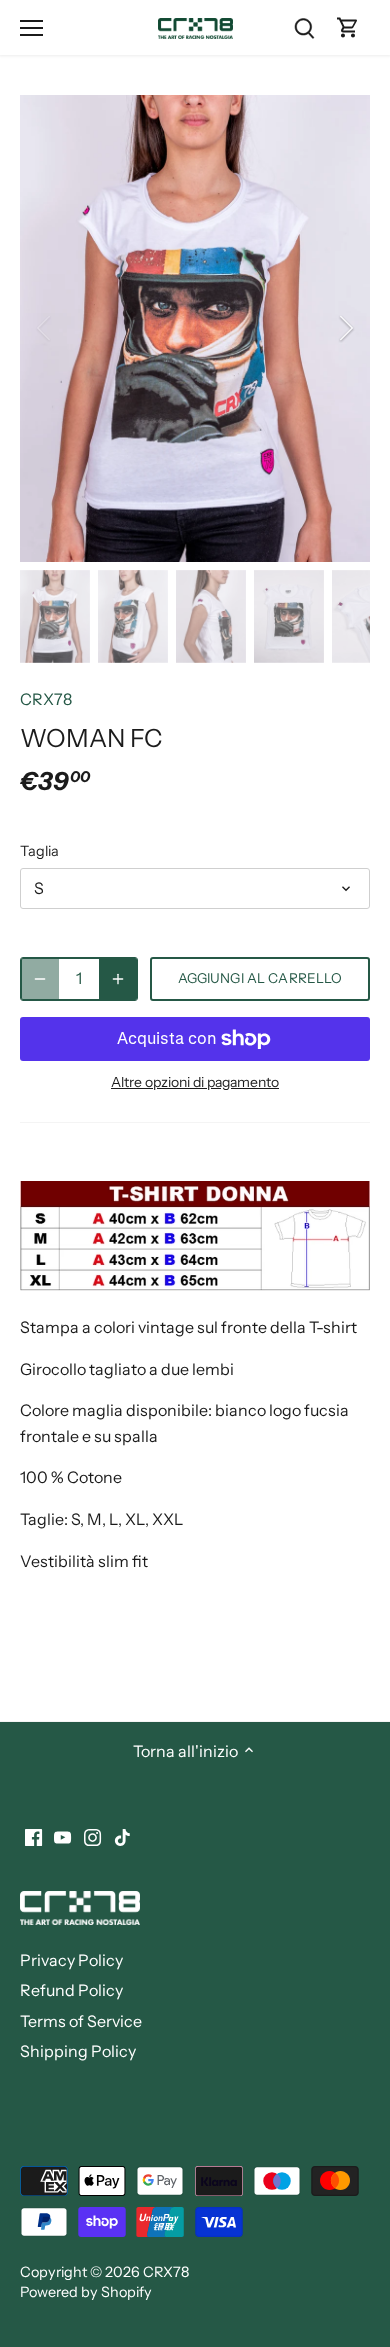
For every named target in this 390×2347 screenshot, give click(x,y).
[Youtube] (62, 1835)
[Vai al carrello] (348, 27)
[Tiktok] (122, 1835)
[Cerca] (304, 27)
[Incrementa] (118, 979)
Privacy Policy (71, 1960)
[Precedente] (45, 328)
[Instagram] (92, 1835)
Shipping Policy (78, 2051)
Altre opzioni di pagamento (195, 1082)
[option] (195, 328)
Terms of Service (81, 2021)
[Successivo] (345, 328)
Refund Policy (71, 1990)
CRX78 (46, 699)
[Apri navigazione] (31, 28)
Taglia (39, 851)
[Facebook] (33, 1835)
